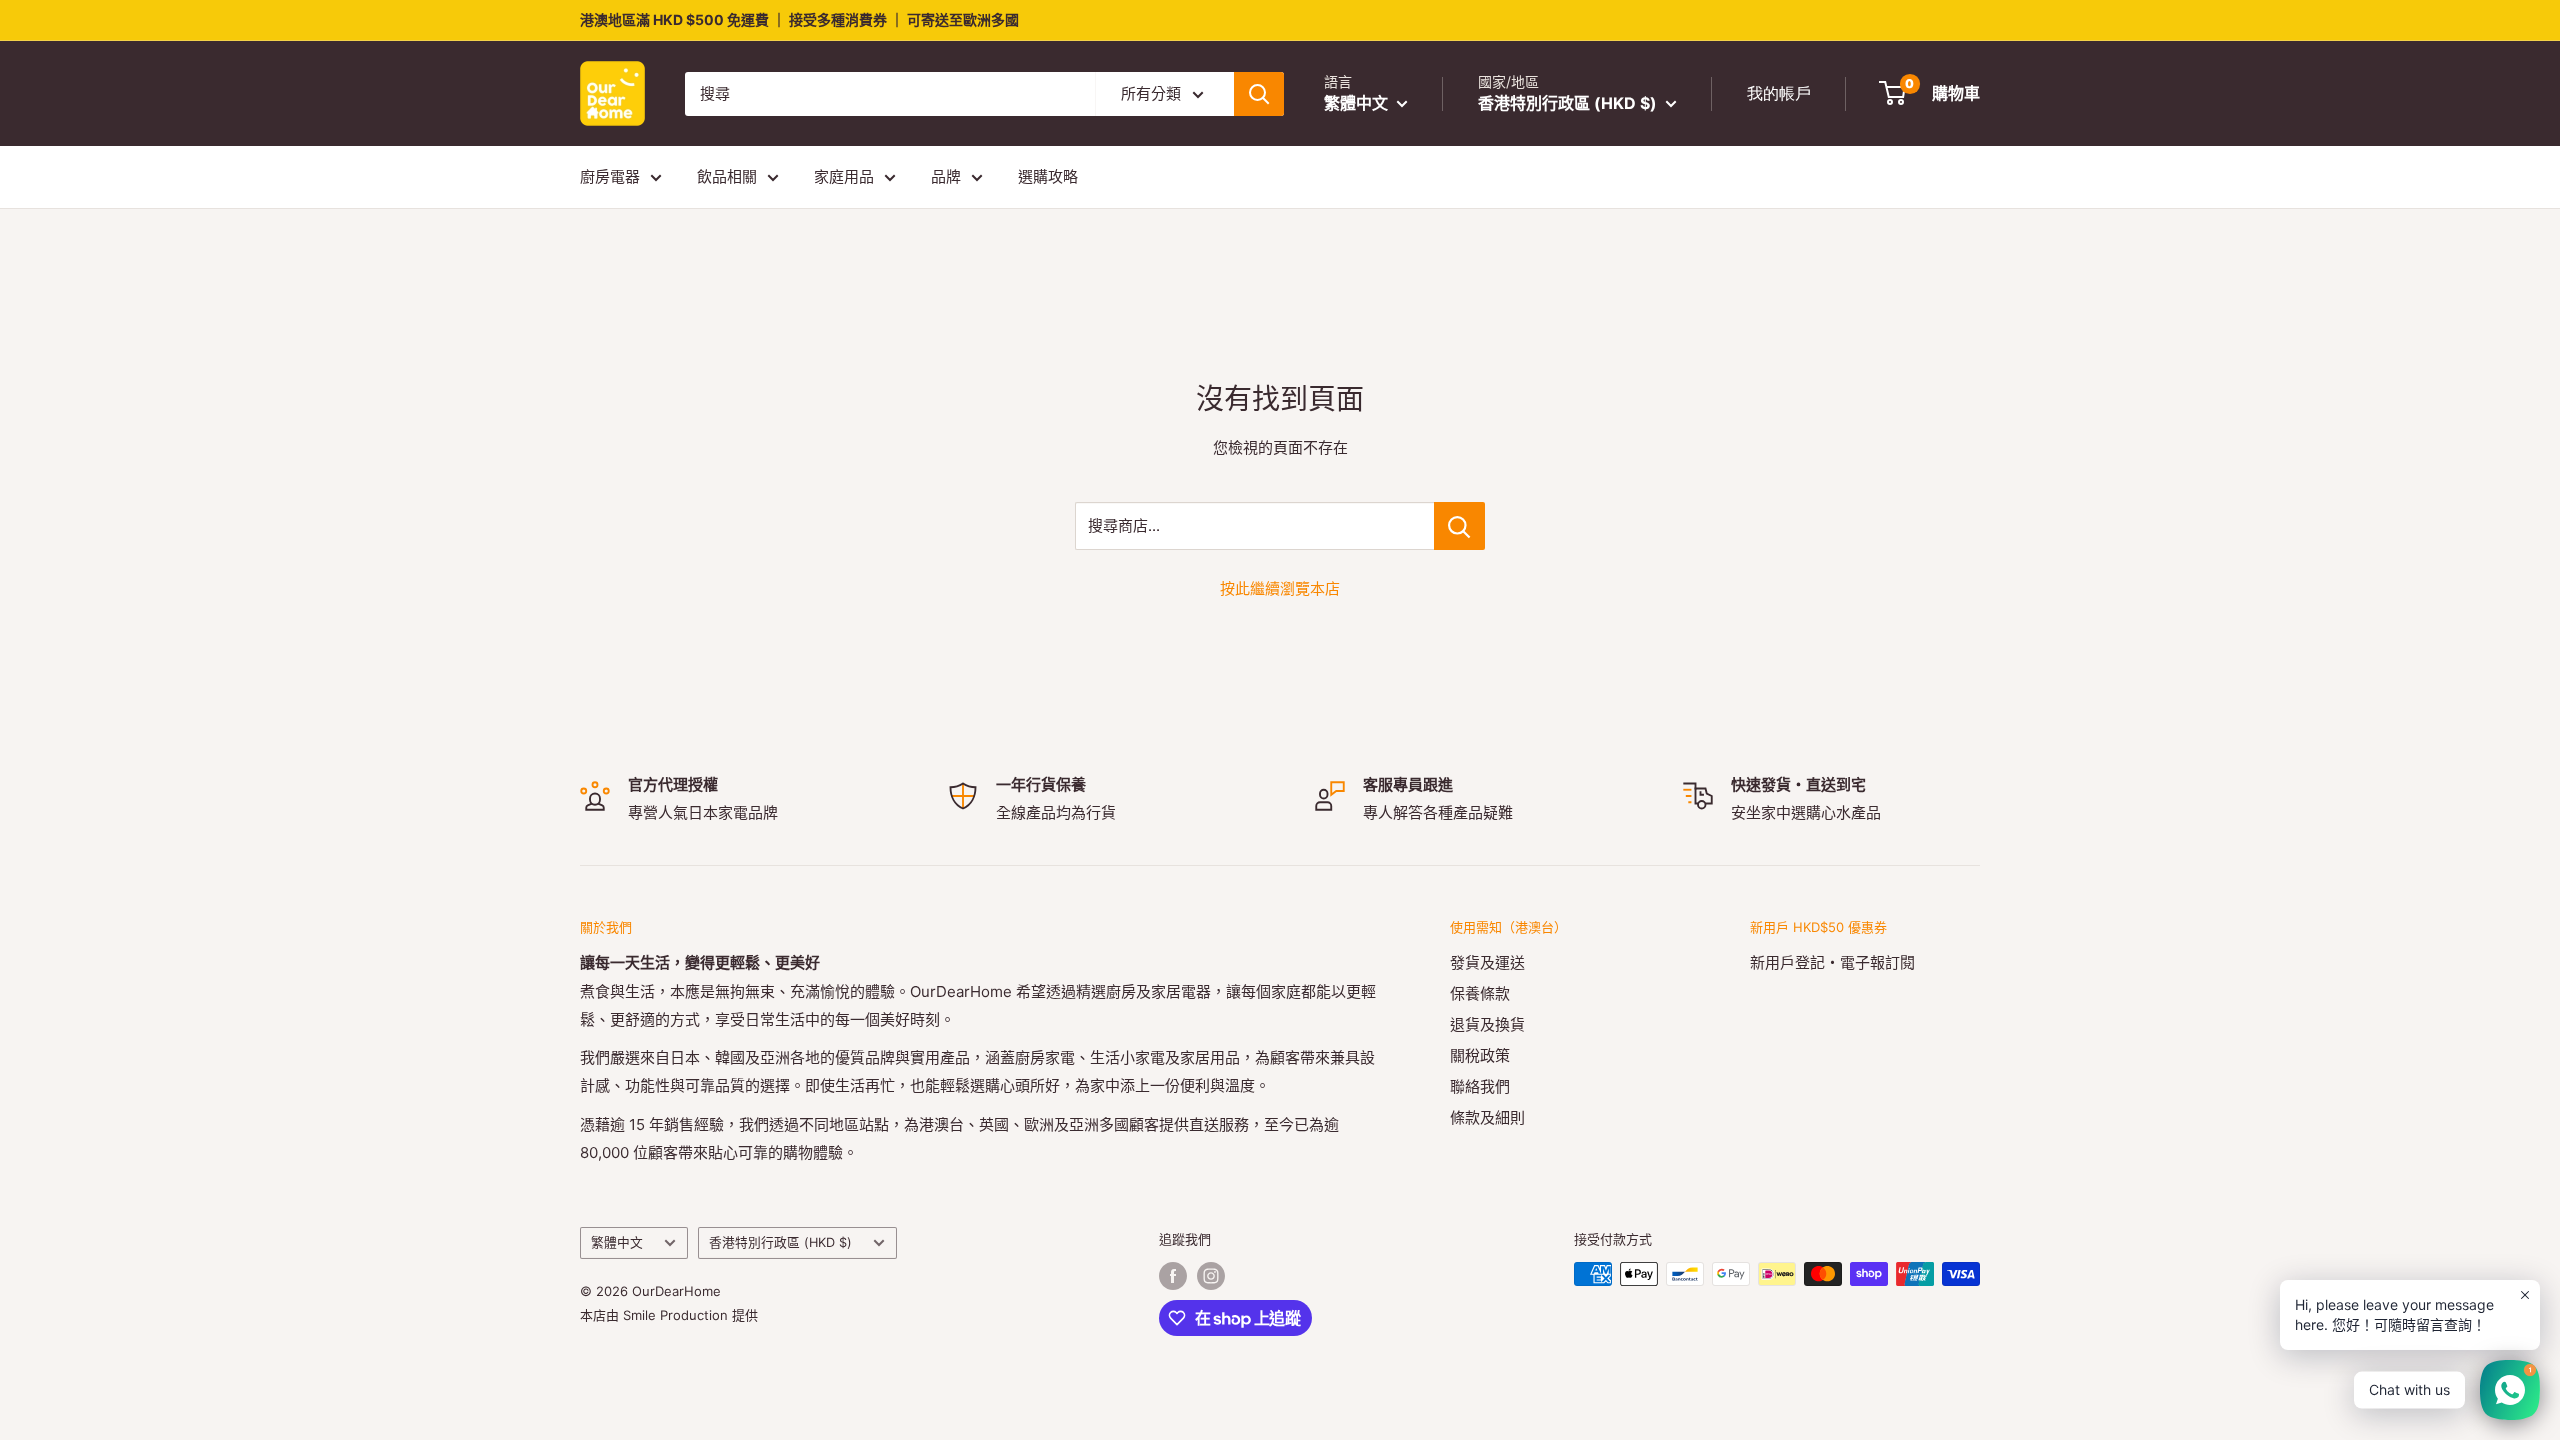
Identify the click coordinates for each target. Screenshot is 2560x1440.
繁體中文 (617, 1242)
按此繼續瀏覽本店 (1280, 588)
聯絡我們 (1480, 1086)
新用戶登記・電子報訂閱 (1832, 962)
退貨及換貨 (1487, 1024)
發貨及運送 (1487, 962)
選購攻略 (1048, 176)
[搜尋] (1259, 94)
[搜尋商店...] (1459, 526)
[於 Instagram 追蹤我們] (1211, 1276)
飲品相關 (727, 176)
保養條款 (1480, 993)
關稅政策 (1480, 1055)
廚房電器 (610, 176)
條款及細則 (1487, 1117)
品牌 (946, 176)
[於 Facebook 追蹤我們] (1173, 1276)
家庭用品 (844, 176)
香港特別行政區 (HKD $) (780, 1242)
